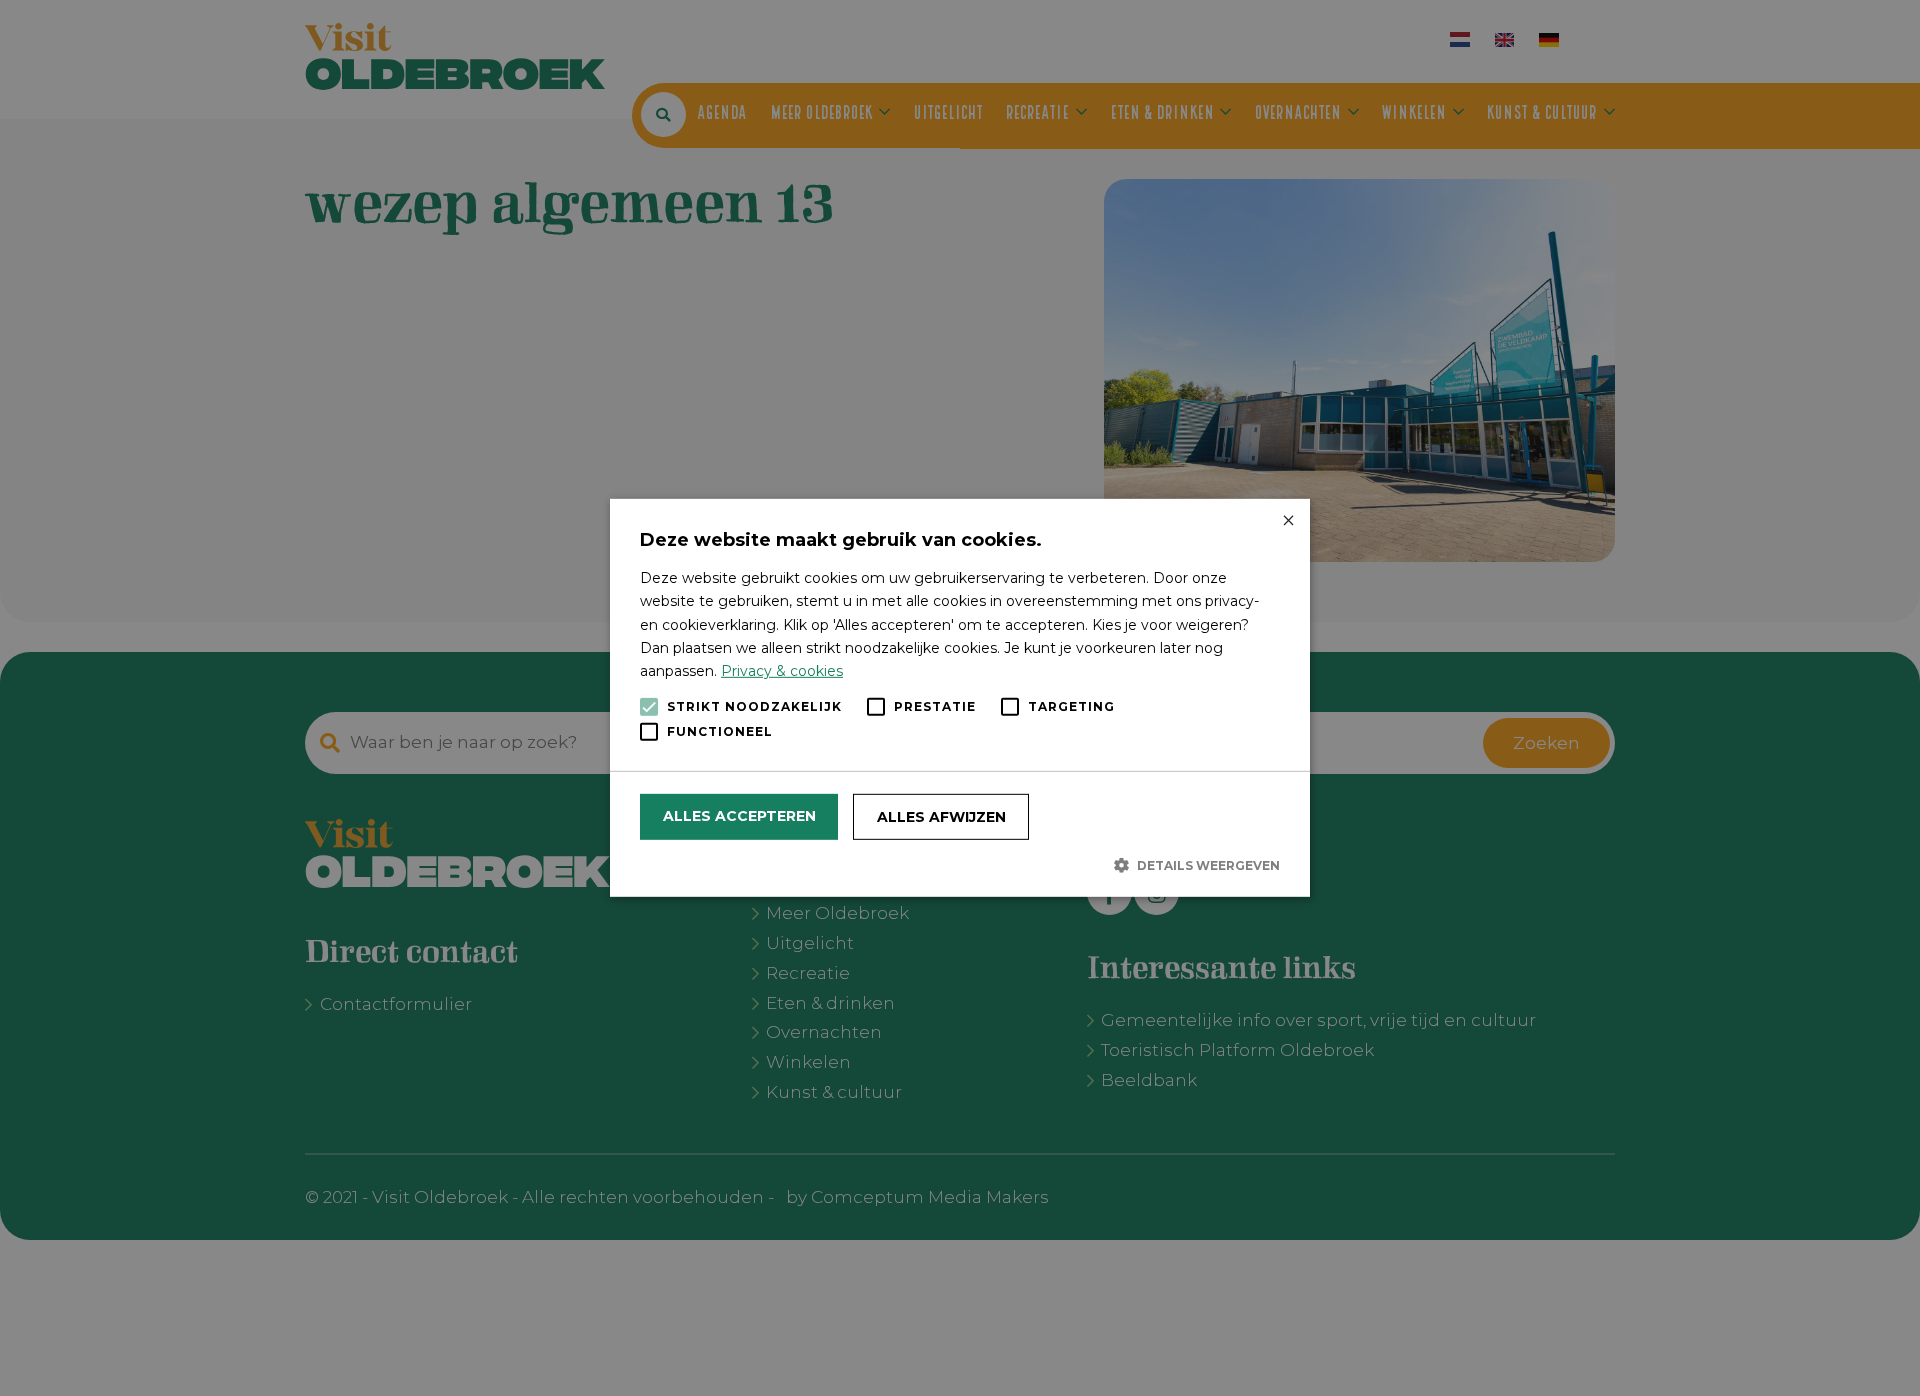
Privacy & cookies (782, 671)
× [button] (1287, 521)
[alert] (960, 698)
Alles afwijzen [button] (941, 817)
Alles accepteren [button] (739, 816)
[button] (960, 865)
